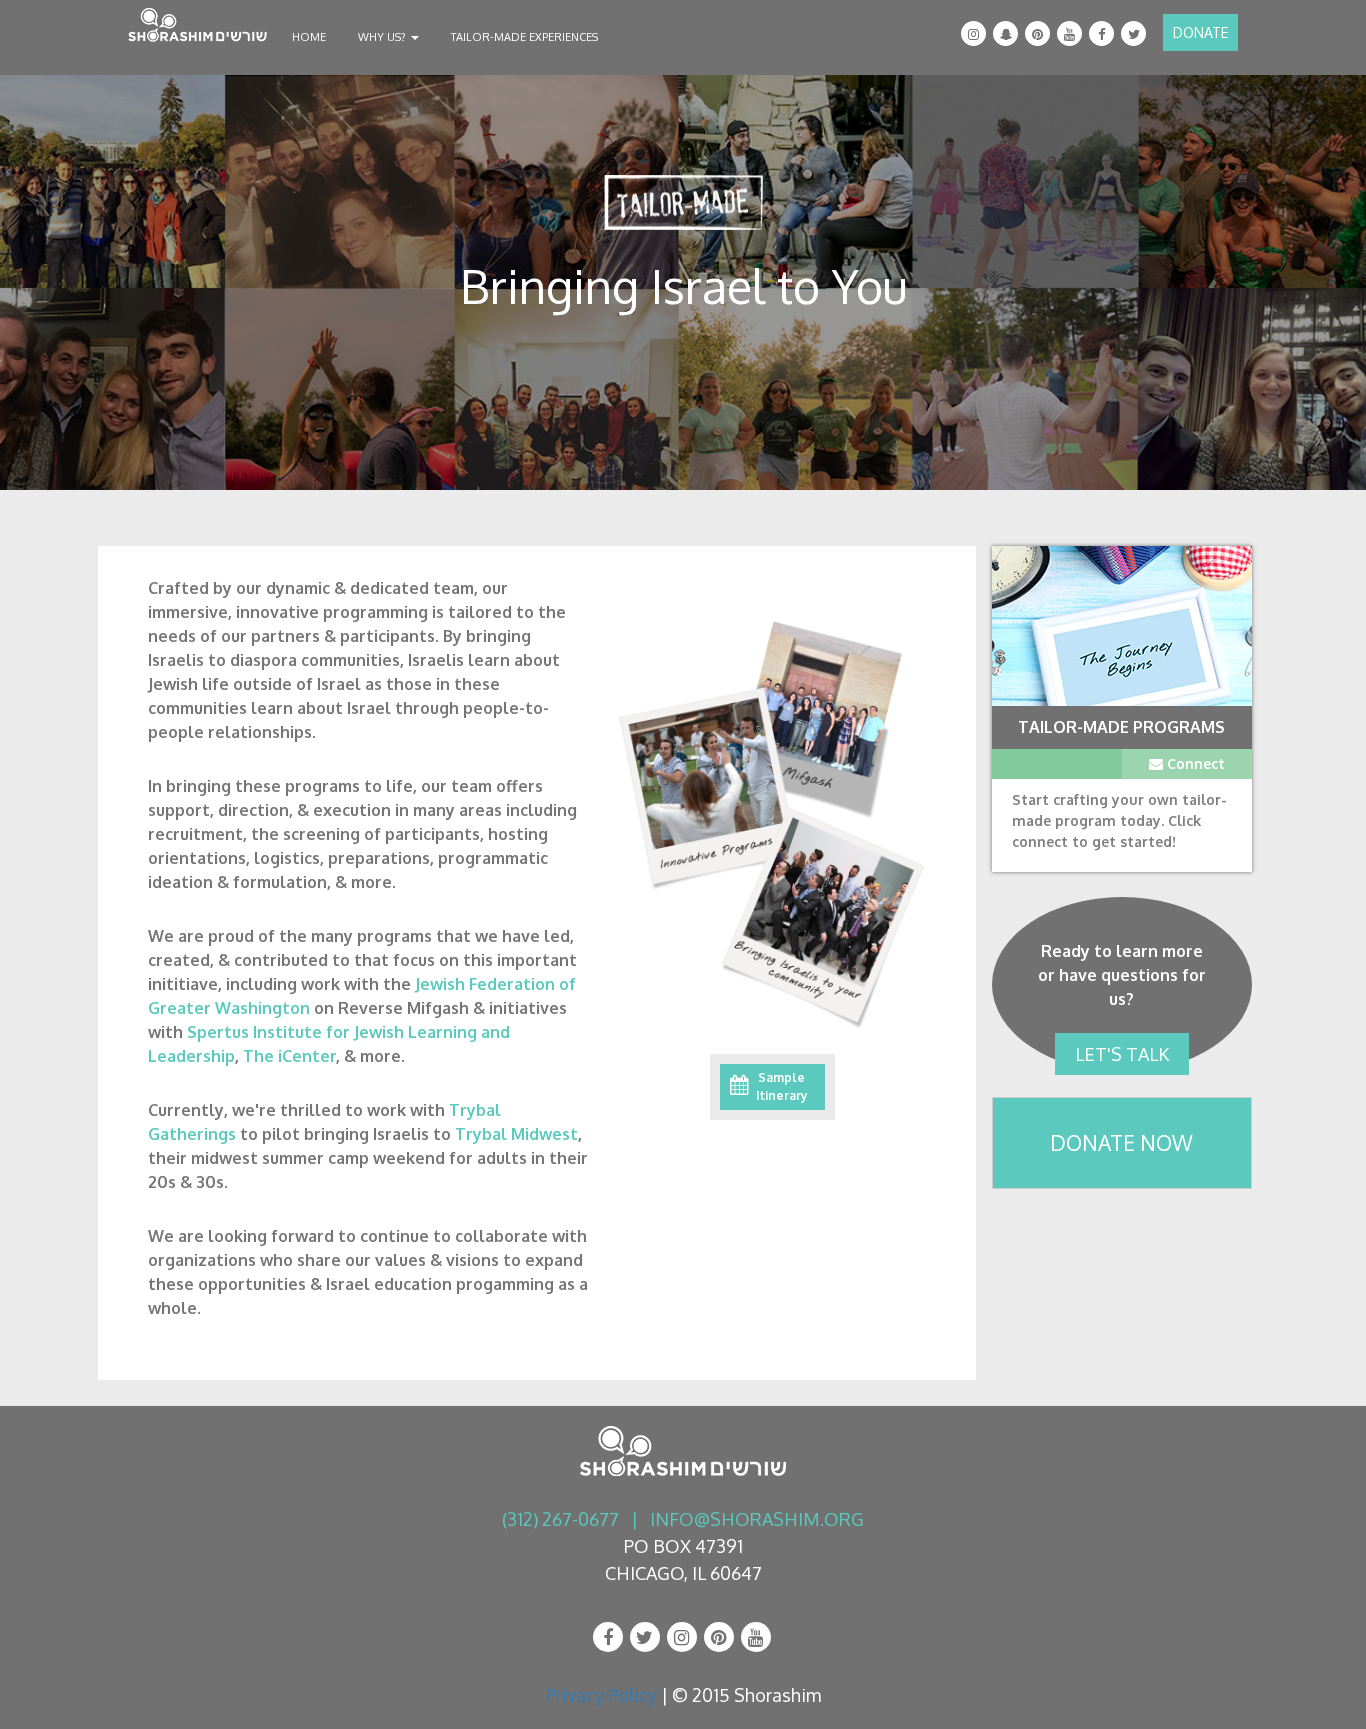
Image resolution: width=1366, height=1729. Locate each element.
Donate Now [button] (1121, 1142)
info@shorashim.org (757, 1519)
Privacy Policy (601, 1695)
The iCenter (289, 1056)
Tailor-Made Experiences (524, 37)
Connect (1194, 763)
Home (309, 37)
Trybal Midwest (516, 1134)
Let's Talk (1122, 1054)
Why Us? (383, 37)
